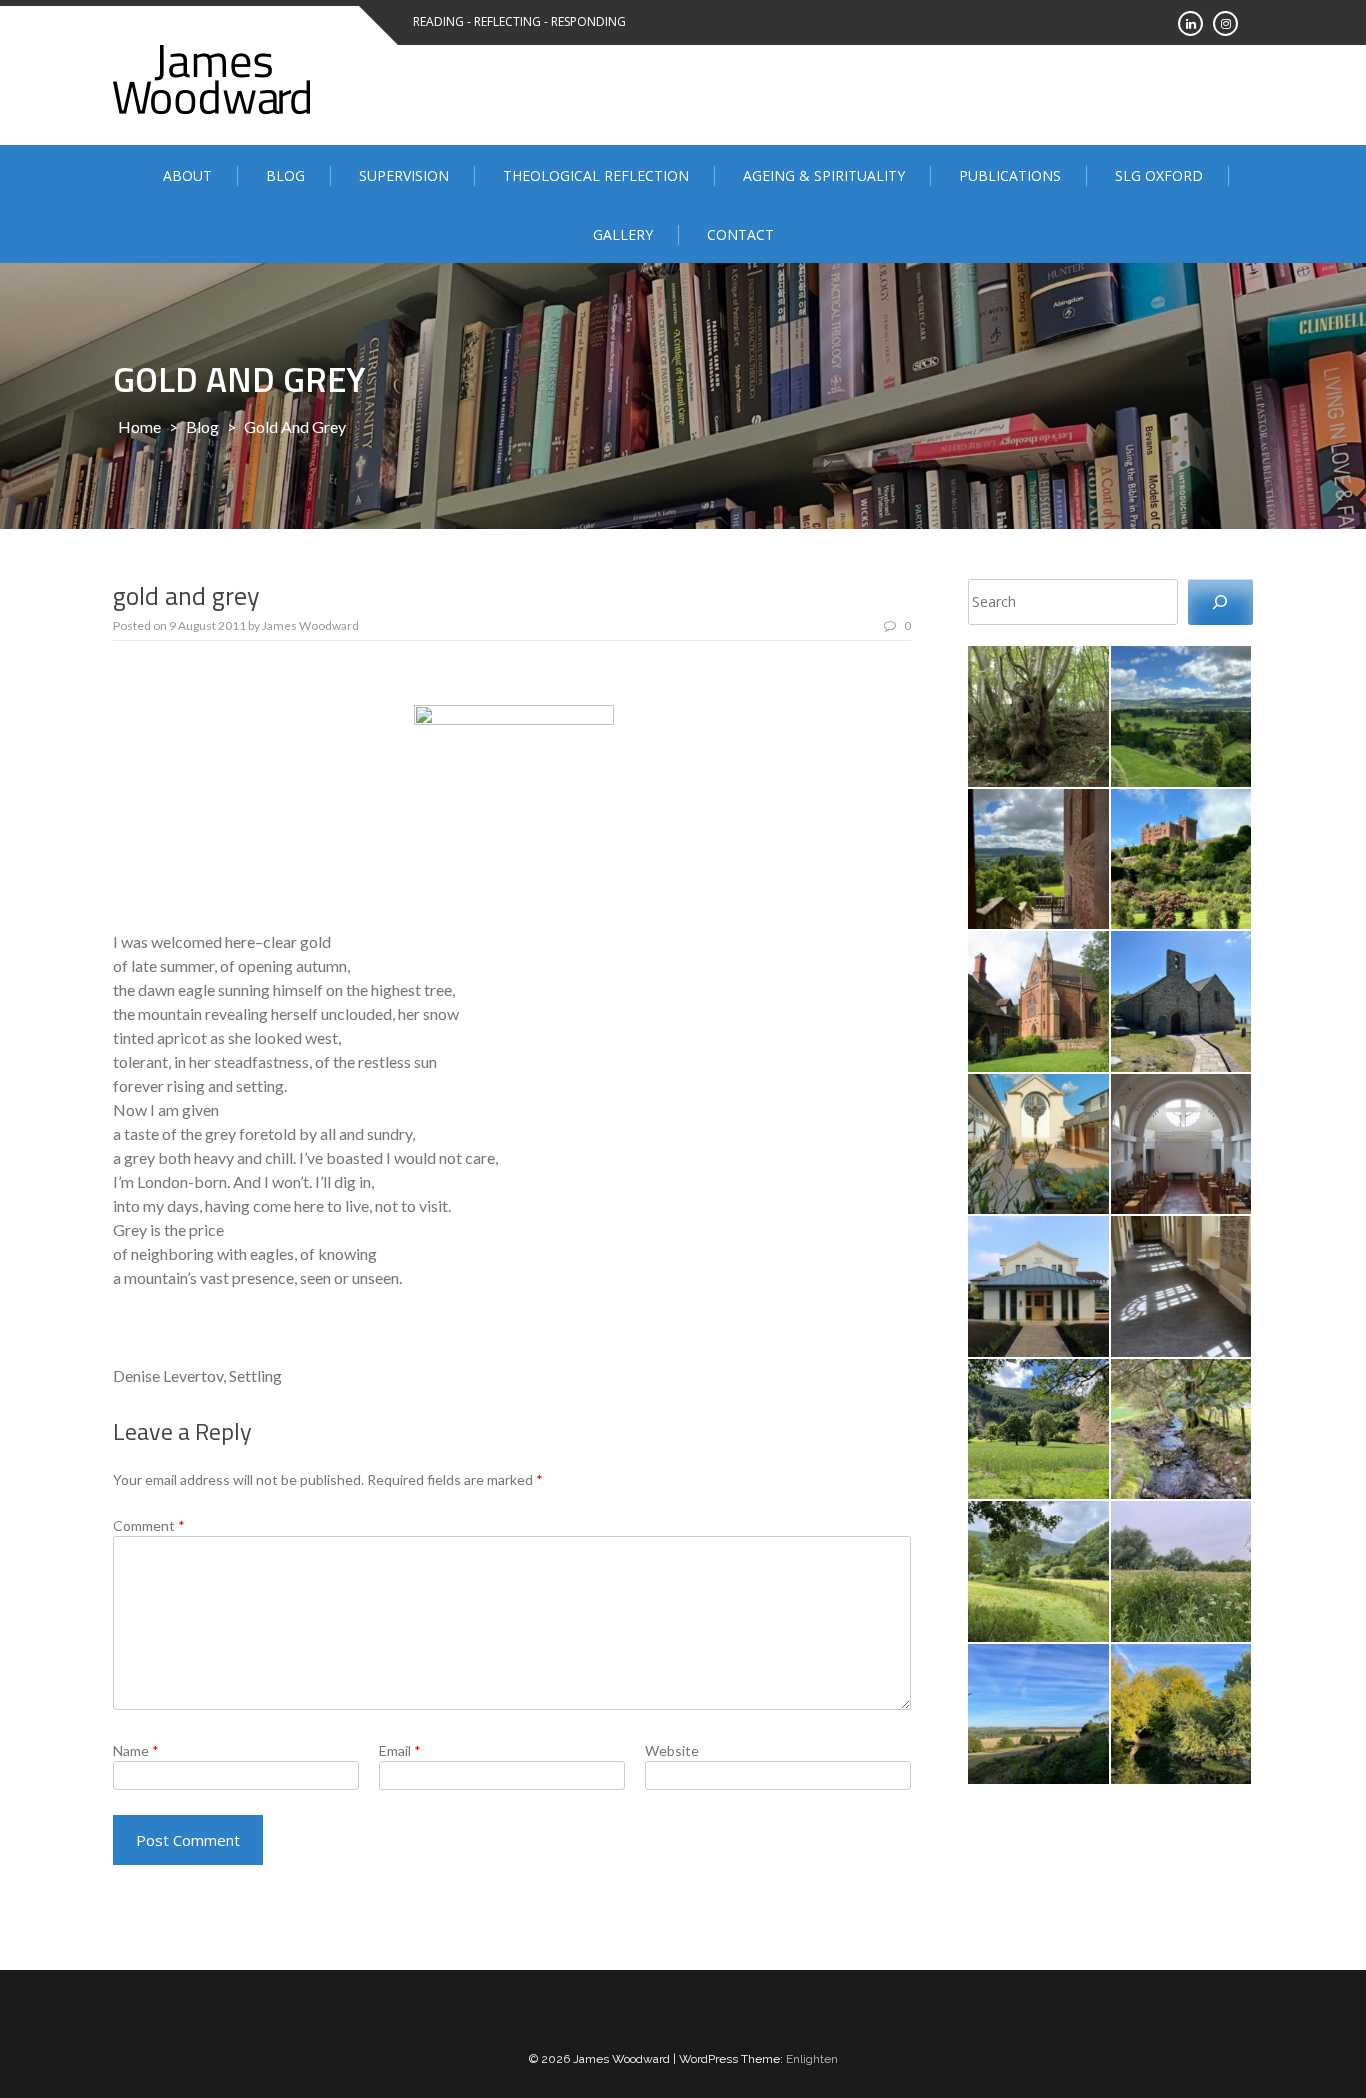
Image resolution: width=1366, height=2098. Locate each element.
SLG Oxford (1159, 175)
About (187, 175)
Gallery (623, 234)
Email (400, 1750)
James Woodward (310, 625)
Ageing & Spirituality (824, 175)
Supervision (404, 175)
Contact (740, 234)
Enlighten (812, 2059)
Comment (149, 1525)
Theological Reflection (596, 175)
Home (139, 426)
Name (136, 1750)
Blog (285, 175)
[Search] (1220, 602)
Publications (1010, 175)
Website (672, 1750)
